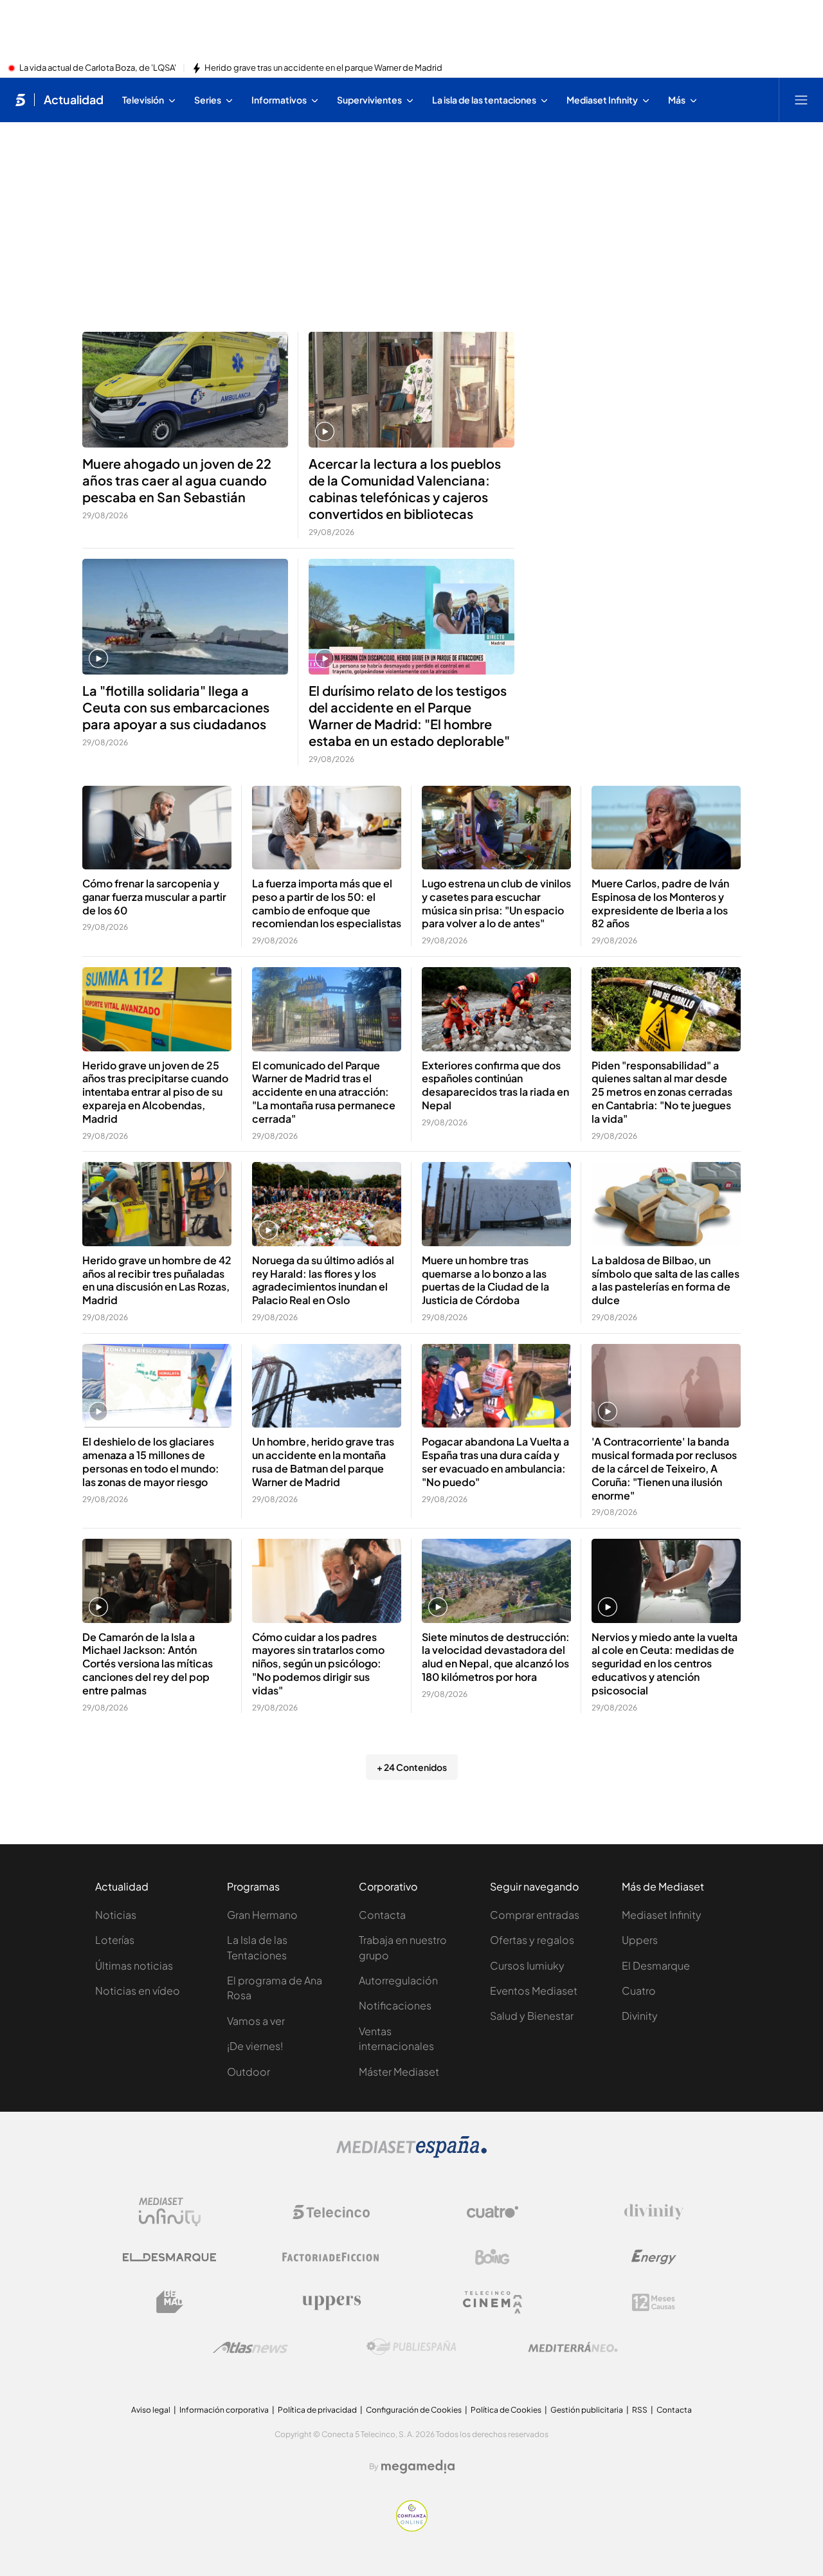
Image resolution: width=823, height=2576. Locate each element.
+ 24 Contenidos (412, 1767)
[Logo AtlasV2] (250, 2347)
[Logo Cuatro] (493, 2212)
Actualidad (74, 100)
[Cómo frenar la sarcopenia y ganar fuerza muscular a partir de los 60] (157, 828)
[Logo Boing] (493, 2257)
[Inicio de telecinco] (20, 100)
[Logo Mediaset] (411, 2154)
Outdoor (249, 2072)
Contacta (382, 1915)
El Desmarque (656, 1965)
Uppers (640, 1940)
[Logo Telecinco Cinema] (493, 2302)
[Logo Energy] (654, 2257)
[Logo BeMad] (170, 2302)
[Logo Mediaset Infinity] (170, 2212)
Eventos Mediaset (534, 1991)
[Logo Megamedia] (418, 2467)
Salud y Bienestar (532, 2016)
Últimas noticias (134, 1965)
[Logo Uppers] (331, 2302)
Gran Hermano (262, 1915)
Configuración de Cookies (414, 2410)
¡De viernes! (255, 2046)
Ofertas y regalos (532, 1940)
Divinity (640, 2016)
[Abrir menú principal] (801, 100)
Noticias (116, 1915)
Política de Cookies (506, 2410)
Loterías (115, 1940)
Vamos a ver (256, 2021)
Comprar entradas (535, 1915)
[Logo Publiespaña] (411, 2347)
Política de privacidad (317, 2410)
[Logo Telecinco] (331, 2212)
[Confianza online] (412, 2528)
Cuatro (639, 1991)
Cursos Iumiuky (527, 1965)
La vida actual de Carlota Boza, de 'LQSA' (98, 68)
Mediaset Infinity (662, 1915)
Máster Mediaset (399, 2072)
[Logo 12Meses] (654, 2302)
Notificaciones (395, 2005)
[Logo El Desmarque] (169, 2257)
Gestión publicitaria (587, 2410)
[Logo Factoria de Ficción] (331, 2257)
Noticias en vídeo (138, 1991)
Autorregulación (398, 1980)
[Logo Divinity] (654, 2212)
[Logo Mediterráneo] (573, 2347)
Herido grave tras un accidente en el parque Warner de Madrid (323, 68)
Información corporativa (224, 2410)
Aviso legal (151, 2410)
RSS (640, 2410)
